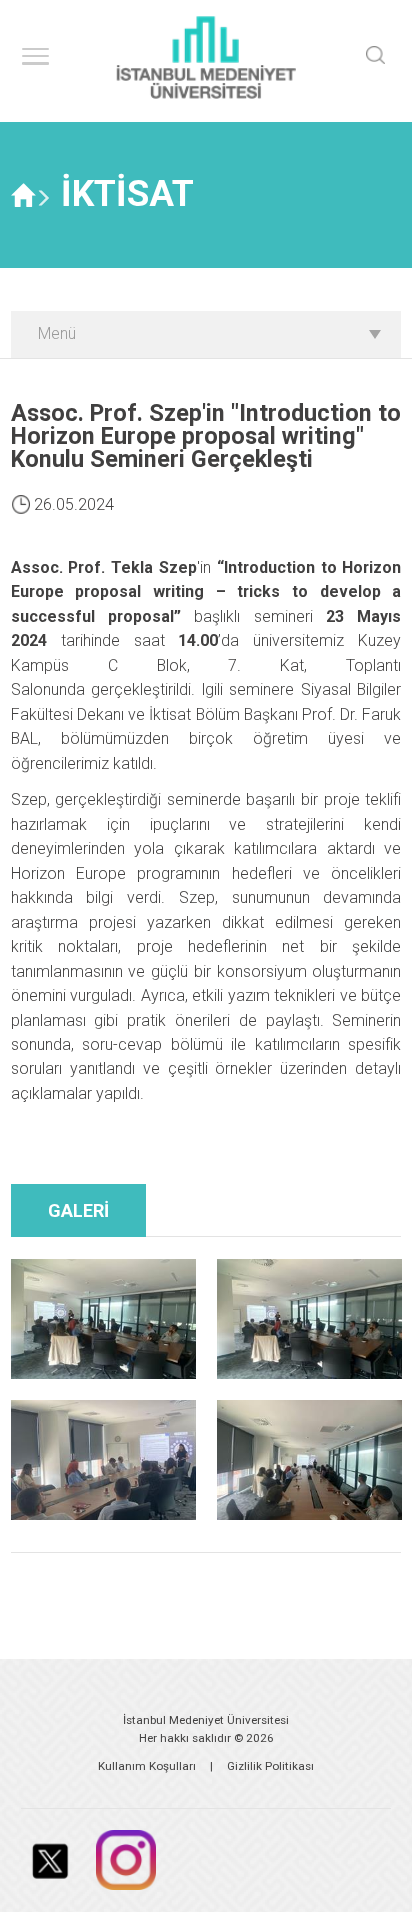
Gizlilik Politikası (270, 1766)
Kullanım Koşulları (147, 1766)
